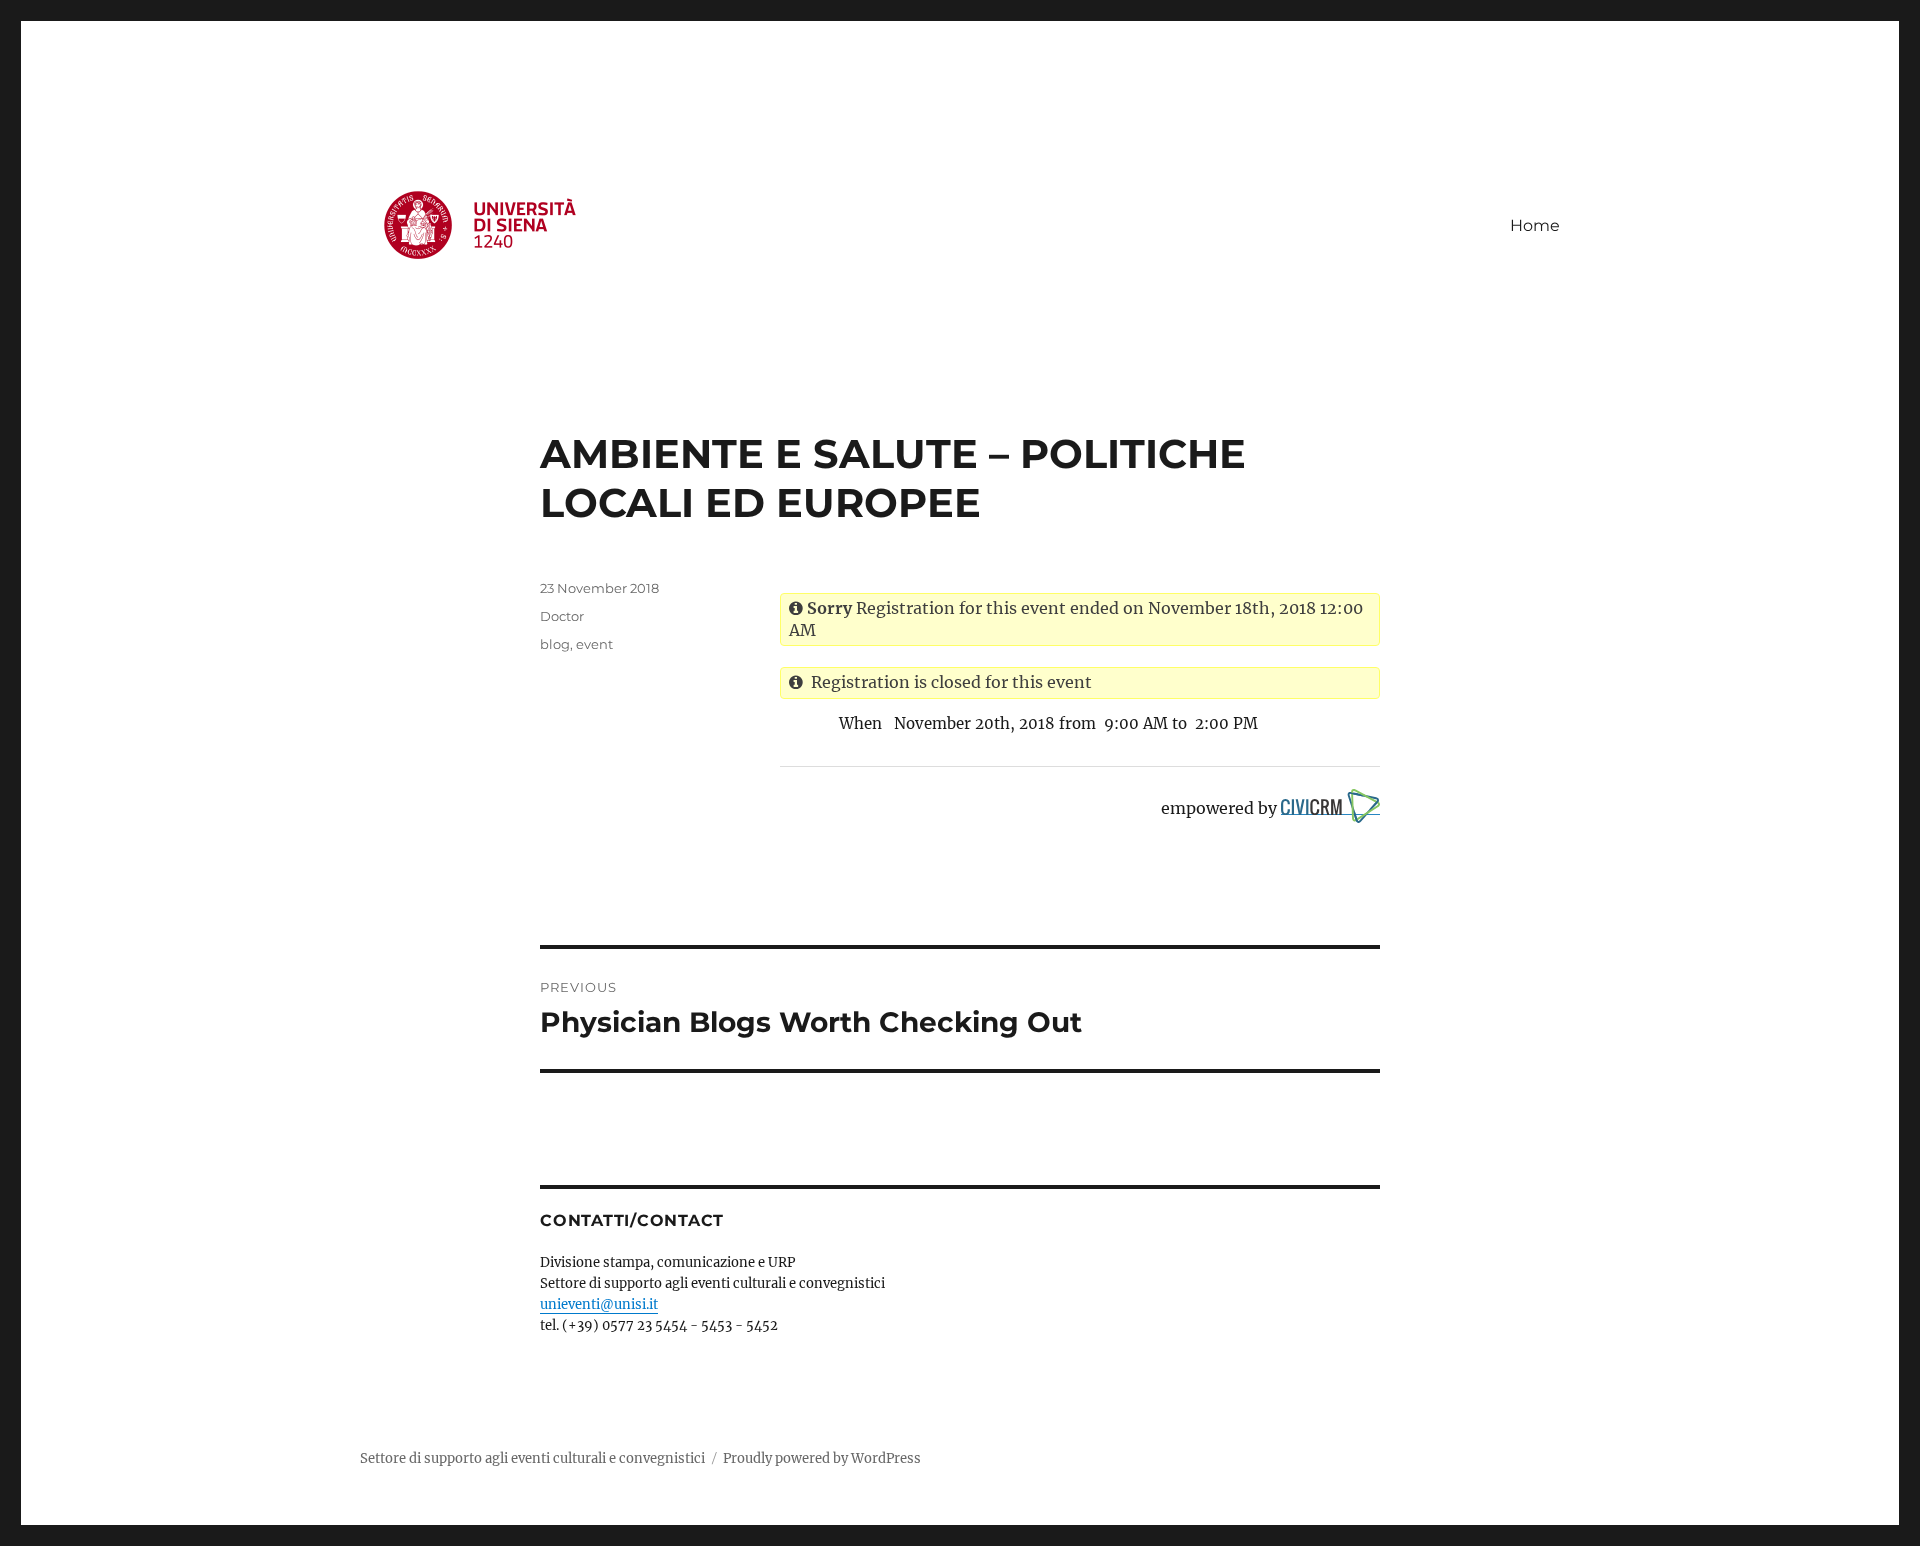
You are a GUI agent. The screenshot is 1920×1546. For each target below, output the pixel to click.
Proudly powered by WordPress (822, 1458)
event (594, 644)
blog (555, 644)
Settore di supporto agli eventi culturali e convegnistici (532, 1458)
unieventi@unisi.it (599, 1304)
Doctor (562, 616)
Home (1535, 225)
